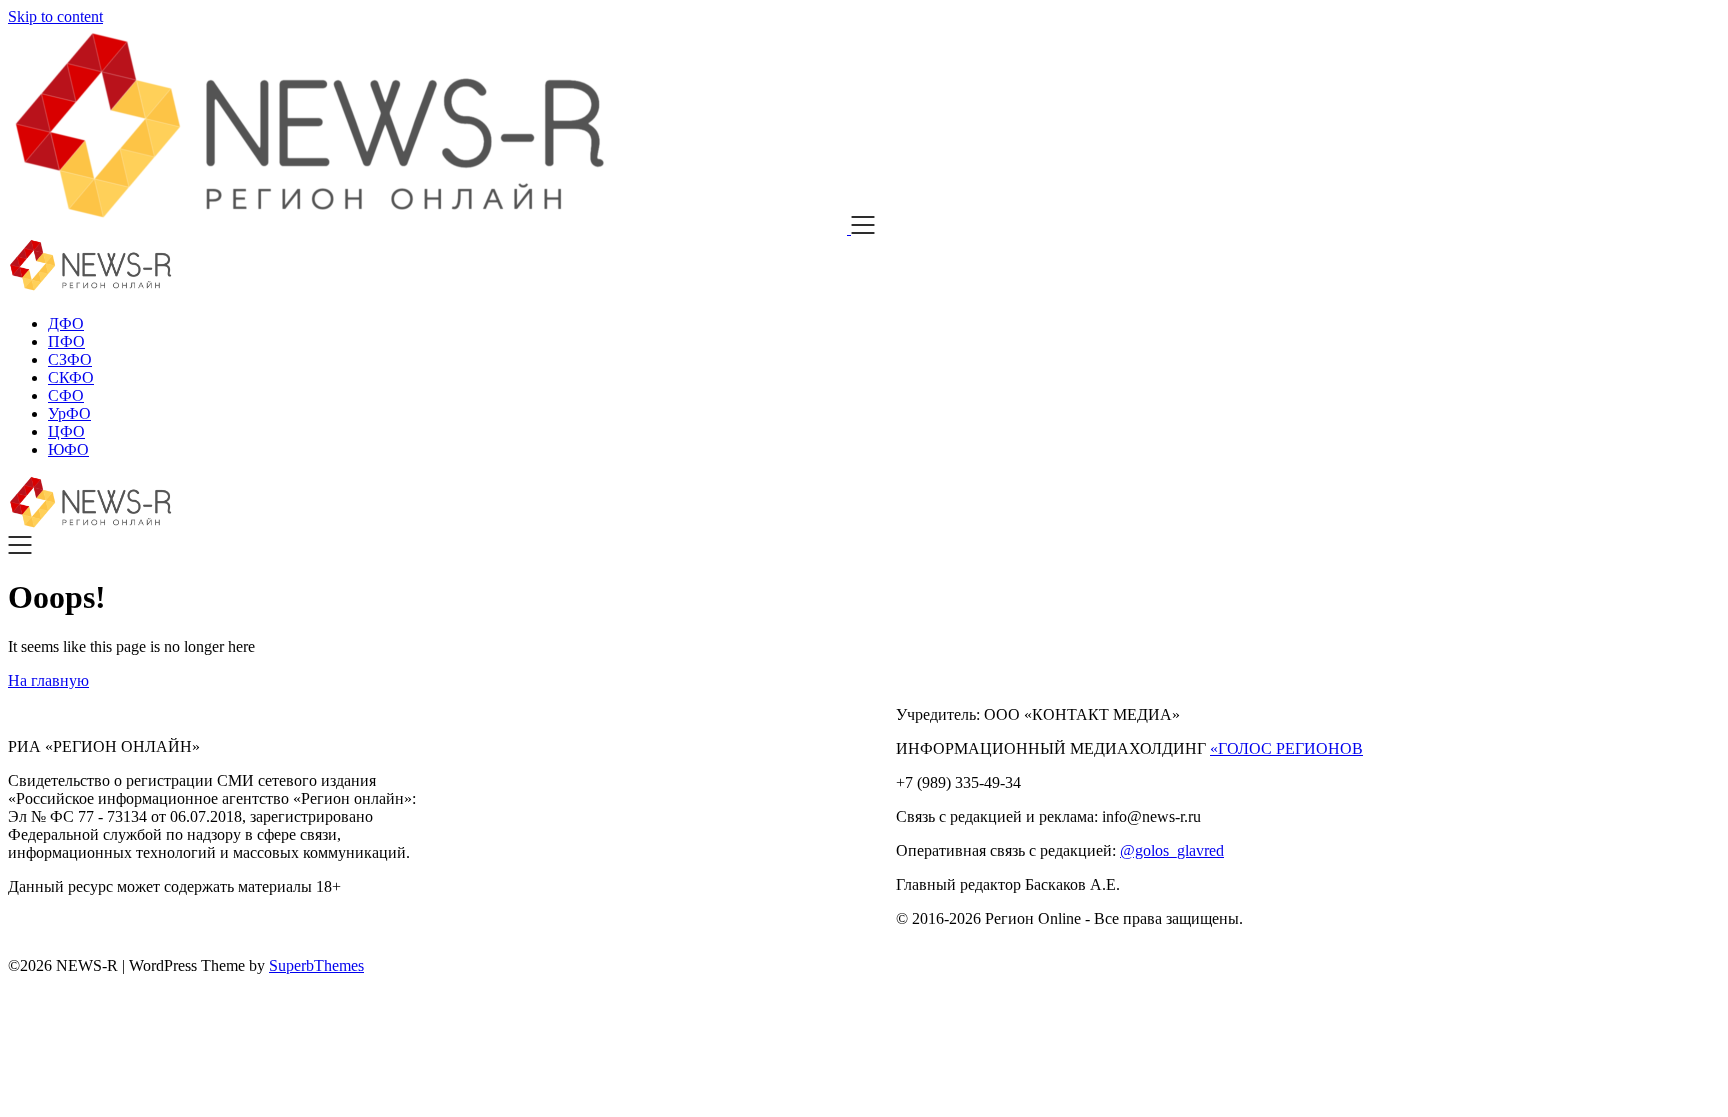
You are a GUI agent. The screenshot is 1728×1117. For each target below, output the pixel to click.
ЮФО (68, 449)
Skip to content (55, 16)
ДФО (66, 323)
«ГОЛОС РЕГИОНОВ (1286, 748)
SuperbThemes (316, 965)
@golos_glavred (1172, 850)
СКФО (71, 377)
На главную (48, 680)
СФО (66, 395)
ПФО (66, 341)
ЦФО (66, 431)
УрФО (69, 413)
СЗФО (70, 359)
